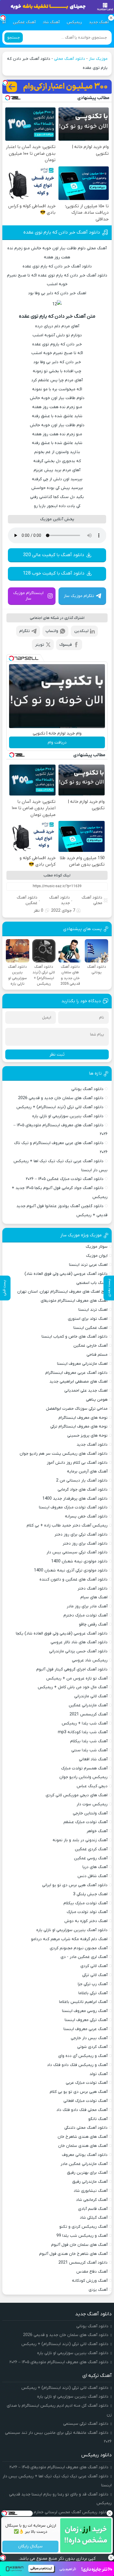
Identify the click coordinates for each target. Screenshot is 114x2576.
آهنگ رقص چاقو (93, 1624)
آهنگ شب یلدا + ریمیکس (85, 1723)
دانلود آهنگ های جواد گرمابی (83, 1490)
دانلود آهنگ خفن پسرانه (86, 1516)
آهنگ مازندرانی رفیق (90, 2182)
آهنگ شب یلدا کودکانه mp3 (83, 1732)
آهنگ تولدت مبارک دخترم (85, 1615)
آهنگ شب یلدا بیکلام (89, 1741)
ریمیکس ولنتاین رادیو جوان (83, 1777)
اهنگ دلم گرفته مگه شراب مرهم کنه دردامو (69, 1939)
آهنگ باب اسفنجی (92, 1283)
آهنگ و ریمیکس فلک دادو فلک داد (77, 2065)
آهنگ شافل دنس (93, 1876)
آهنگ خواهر (97, 1831)
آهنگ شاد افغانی (93, 1759)
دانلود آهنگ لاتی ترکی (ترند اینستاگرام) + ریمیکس (60, 1107)
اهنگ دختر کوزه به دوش (86, 1921)
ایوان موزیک (97, 1256)
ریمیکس (74, 22)
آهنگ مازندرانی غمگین (88, 1705)
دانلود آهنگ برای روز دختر (85, 1544)
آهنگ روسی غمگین (91, 1858)
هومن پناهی (97, 1400)
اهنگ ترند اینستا (93, 1310)
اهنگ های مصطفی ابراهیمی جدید (78, 1382)
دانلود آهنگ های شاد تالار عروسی (79, 1642)
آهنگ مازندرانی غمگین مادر (84, 2164)
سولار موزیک (97, 1247)
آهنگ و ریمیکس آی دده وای (83, 2056)
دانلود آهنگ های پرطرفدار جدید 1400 (75, 1499)
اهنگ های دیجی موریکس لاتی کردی (77, 1795)
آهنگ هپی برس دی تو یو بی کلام (79, 2092)
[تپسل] (5, 83)
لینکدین (81, 631)
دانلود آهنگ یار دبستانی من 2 (82, 1481)
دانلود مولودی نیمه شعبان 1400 (79, 1561)
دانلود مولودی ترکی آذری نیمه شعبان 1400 (71, 1570)
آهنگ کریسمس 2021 (89, 1714)
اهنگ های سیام (94, 1597)
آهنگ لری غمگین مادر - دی (84, 1957)
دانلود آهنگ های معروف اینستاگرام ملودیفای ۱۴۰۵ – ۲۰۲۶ (59, 2362)
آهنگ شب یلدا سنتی (89, 1750)
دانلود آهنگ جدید (59, 900)
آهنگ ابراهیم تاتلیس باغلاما (83, 2002)
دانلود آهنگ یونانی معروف (85, 2155)
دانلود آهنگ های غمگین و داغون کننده (74, 1579)
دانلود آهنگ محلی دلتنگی (86, 2128)
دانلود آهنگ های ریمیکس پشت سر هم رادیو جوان (64, 1454)
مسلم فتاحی (97, 1355)
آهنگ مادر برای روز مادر (87, 1606)
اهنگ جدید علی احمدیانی (86, 1391)
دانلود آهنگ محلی (70, 59)
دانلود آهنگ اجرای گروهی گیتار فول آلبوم (72, 1669)
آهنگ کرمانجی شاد (92, 2200)
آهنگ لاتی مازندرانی (91, 1696)
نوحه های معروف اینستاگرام (83, 1418)
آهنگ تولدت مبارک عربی (87, 2083)
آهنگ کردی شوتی (92, 2047)
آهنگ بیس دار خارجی (89, 2038)
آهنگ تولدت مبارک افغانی (85, 2101)
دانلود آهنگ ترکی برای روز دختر (81, 1535)
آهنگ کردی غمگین (91, 1849)
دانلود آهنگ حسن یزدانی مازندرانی (78, 1651)
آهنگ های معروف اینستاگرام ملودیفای (74, 1301)
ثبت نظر (57, 1054)
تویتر (40, 645)
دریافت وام (57, 743)
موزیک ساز (98, 59)
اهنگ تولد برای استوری (88, 1319)
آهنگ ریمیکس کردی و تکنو (83, 2227)
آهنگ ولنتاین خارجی (90, 1813)
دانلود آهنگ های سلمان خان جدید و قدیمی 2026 (61, 1098)
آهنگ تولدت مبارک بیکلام (85, 1903)
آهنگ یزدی (98, 2290)
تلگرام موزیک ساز (79, 596)
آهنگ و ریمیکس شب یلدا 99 (82, 2236)
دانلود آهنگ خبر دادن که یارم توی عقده (62, 232)
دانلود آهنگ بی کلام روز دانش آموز (77, 1463)
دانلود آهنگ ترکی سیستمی (86, 2424)
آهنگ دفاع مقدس (92, 2272)
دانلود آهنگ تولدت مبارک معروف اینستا (73, 1507)
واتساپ (52, 631)
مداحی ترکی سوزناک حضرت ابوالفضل (77, 1409)
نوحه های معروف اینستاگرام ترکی (79, 1427)
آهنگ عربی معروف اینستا (85, 2029)
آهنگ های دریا (95, 1867)
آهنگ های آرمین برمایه (87, 1471)
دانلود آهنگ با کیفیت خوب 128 (54, 573)
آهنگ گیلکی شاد (94, 2218)
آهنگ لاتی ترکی (95, 1975)
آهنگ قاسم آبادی (93, 2209)
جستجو (14, 38)
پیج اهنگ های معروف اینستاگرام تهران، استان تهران (62, 1292)
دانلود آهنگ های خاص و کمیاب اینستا (75, 1337)
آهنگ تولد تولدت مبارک (87, 1912)
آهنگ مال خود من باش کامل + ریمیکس (73, 1687)
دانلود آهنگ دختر (93, 1589)
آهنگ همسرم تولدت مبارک (84, 1768)
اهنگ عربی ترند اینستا (88, 1265)
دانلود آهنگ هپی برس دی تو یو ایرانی (75, 1885)
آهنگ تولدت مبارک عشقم (85, 1822)
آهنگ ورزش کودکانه (90, 2281)
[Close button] (110, 2513)
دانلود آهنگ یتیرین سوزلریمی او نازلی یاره (68, 1116)
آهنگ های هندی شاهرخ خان (83, 2137)
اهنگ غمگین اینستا (90, 1328)
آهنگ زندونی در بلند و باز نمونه (80, 1840)
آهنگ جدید (99, 22)
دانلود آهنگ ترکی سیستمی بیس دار (77, 1552)
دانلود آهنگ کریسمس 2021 (83, 2263)
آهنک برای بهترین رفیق (87, 2173)
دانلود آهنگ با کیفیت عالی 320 (54, 555)
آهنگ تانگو (98, 2119)
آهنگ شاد (51, 22)
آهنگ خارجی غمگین (90, 1346)
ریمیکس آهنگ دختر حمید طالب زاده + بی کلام (67, 1525)
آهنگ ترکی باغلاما (93, 1993)
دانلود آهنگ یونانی (87, 1089)
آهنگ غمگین (24, 22)
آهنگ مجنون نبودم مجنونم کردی (79, 1948)
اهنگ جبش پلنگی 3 (90, 1894)
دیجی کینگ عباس (92, 1786)
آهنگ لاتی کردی (94, 1966)
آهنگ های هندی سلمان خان (83, 2146)
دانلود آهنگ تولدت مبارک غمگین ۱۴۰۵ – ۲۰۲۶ (65, 1179)
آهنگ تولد (99, 2074)
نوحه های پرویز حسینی (87, 1436)
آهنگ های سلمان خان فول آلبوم (79, 2245)
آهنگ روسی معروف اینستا (85, 2011)
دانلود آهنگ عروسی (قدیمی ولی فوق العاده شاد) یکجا (62, 1634)
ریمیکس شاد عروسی (90, 1660)
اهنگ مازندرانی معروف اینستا (82, 1364)
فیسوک (66, 645)
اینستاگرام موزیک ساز (28, 596)
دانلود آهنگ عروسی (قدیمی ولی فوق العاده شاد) (66, 1274)
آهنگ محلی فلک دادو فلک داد (82, 2110)
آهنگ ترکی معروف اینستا (86, 2020)
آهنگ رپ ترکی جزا (93, 1984)
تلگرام (25, 631)
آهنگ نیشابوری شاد (91, 2191)
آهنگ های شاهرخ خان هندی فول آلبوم (73, 2254)
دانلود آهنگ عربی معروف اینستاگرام (76, 1373)
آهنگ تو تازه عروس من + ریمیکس (77, 1678)
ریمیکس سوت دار (92, 1804)
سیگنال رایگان (30, 2547)
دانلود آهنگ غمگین (27, 900)
